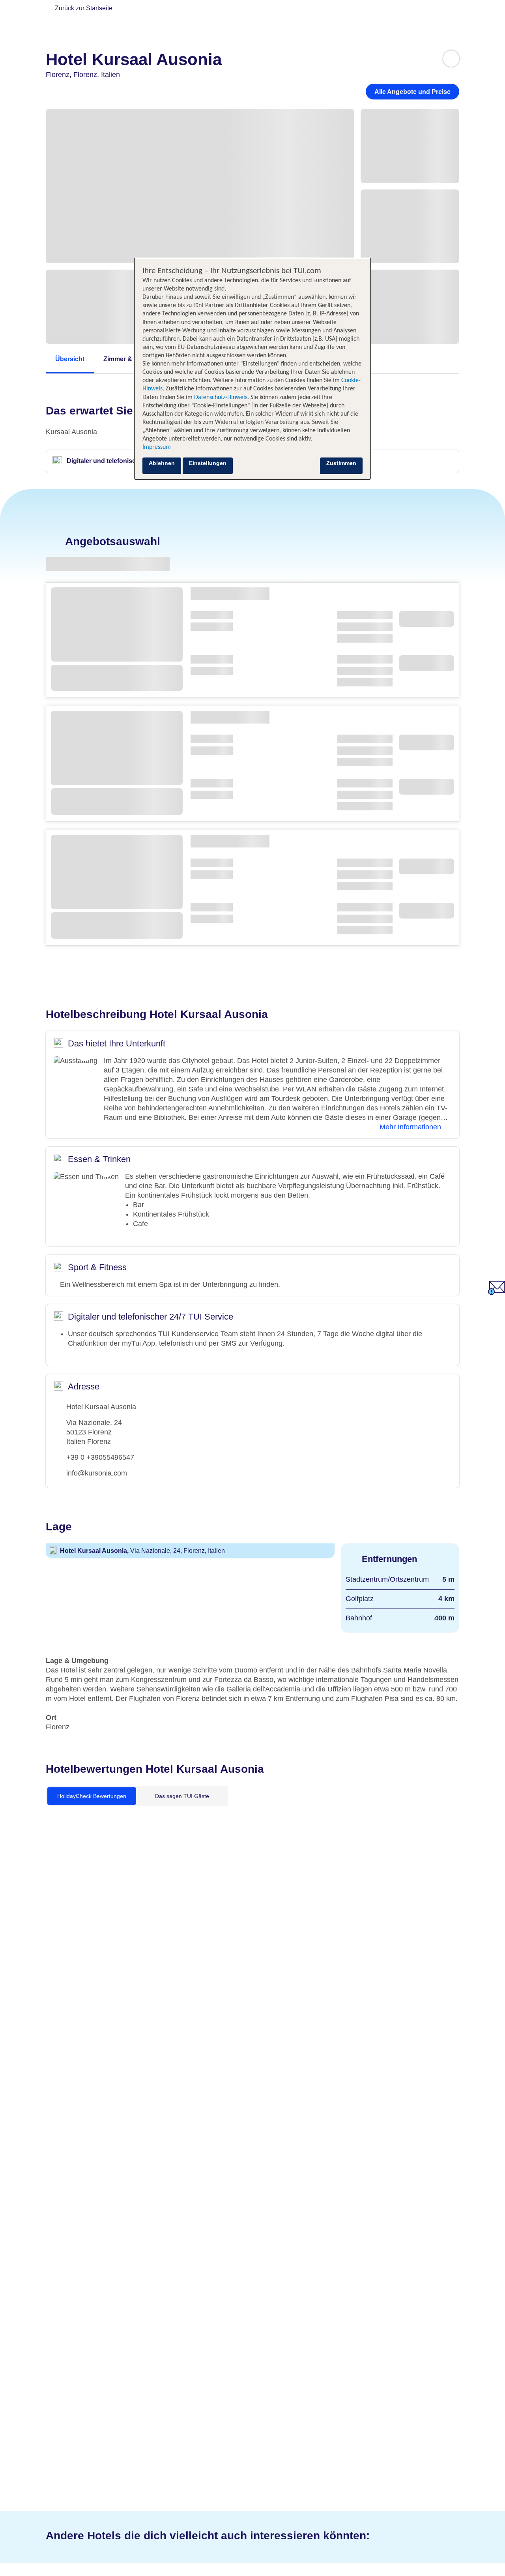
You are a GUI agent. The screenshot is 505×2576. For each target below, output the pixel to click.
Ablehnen (162, 463)
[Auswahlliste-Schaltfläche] (451, 59)
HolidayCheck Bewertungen (92, 1796)
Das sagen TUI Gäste (182, 1796)
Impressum (157, 447)
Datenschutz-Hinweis (221, 397)
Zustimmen (341, 463)
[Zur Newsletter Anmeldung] (497, 1293)
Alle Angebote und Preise (412, 92)
